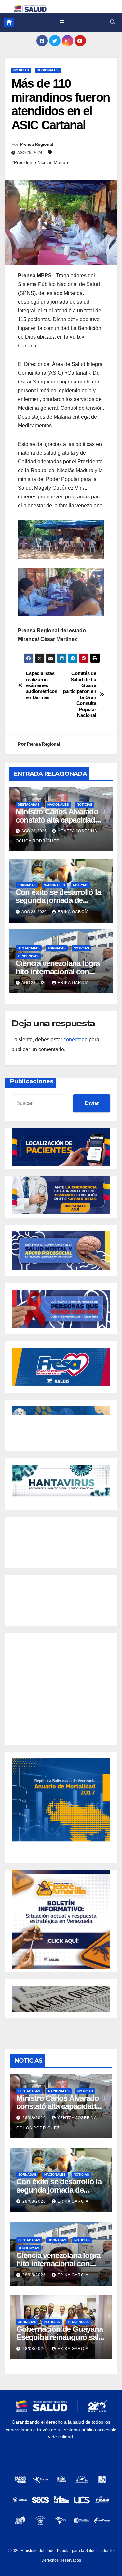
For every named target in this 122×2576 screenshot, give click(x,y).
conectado (75, 1040)
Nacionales (58, 804)
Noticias (21, 70)
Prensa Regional (36, 144)
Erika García (73, 912)
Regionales (48, 70)
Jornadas (27, 885)
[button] (113, 22)
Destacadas (29, 804)
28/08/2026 (35, 2118)
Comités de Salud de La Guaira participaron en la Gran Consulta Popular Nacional (80, 694)
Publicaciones (32, 1081)
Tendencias (28, 956)
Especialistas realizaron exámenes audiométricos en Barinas (42, 685)
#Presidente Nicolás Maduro (41, 162)
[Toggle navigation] (62, 22)
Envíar (92, 1103)
